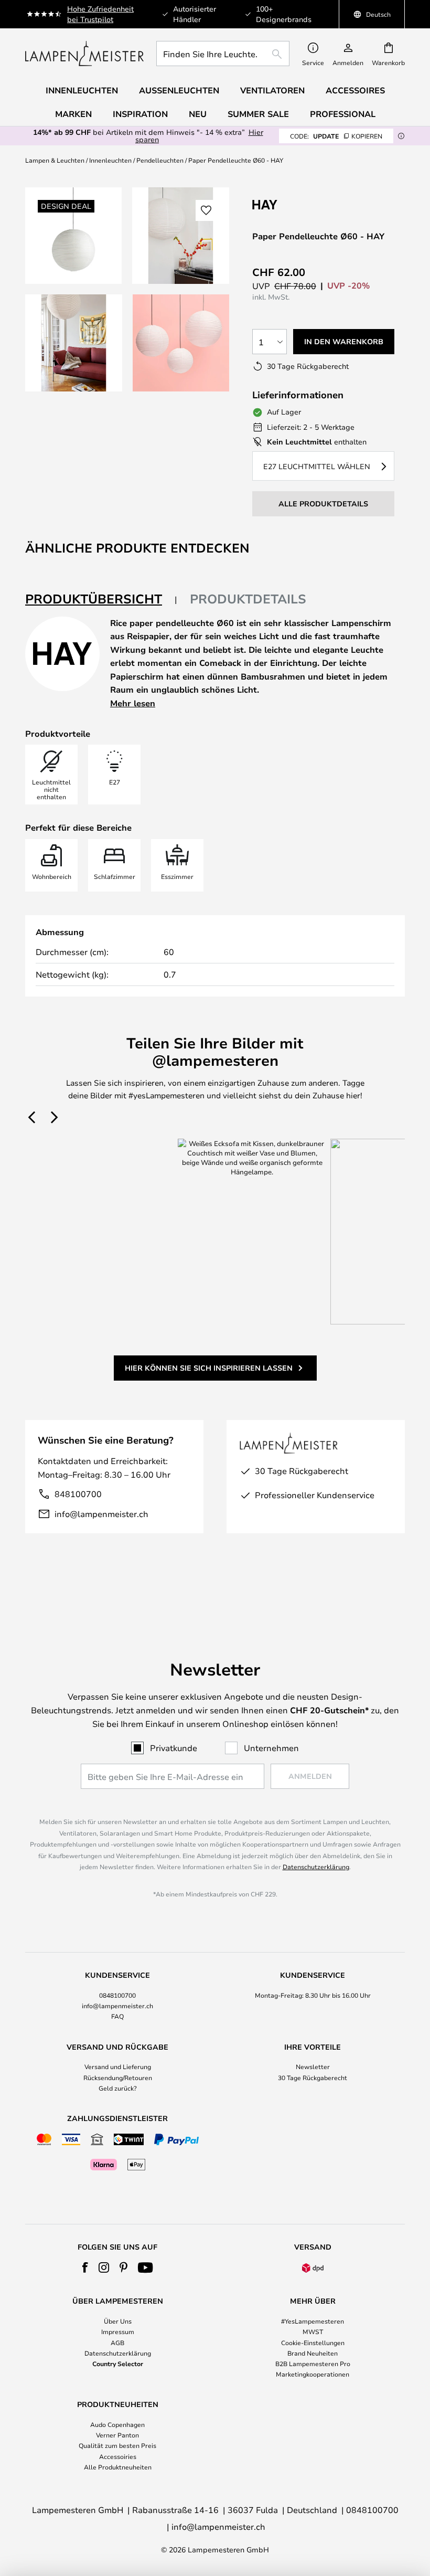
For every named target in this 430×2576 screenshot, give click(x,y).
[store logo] (84, 54)
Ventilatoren (272, 90)
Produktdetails (248, 599)
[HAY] (305, 204)
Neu (198, 114)
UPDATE (336, 136)
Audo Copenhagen (117, 2424)
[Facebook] (85, 2267)
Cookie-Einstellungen (313, 2342)
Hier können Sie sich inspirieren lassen (209, 1368)
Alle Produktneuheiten (118, 2467)
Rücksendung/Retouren (118, 2077)
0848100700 (117, 1995)
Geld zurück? (118, 2088)
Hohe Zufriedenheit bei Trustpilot (100, 14)
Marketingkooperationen (313, 2374)
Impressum (118, 2331)
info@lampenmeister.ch (101, 1514)
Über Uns (118, 2321)
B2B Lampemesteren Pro (313, 2363)
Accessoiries (118, 2456)
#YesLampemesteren (313, 2321)
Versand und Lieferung (118, 2066)
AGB (117, 2342)
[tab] (101, 600)
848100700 (78, 1494)
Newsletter (313, 2066)
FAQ (117, 2016)
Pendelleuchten (160, 160)
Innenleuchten (110, 160)
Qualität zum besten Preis (117, 2445)
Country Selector (118, 2363)
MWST (313, 2331)
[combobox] (223, 54)
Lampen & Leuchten (55, 160)
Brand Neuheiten (313, 2353)
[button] (74, 343)
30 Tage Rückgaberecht (313, 2077)
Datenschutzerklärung (316, 1867)
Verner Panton (117, 2435)
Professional (343, 114)
